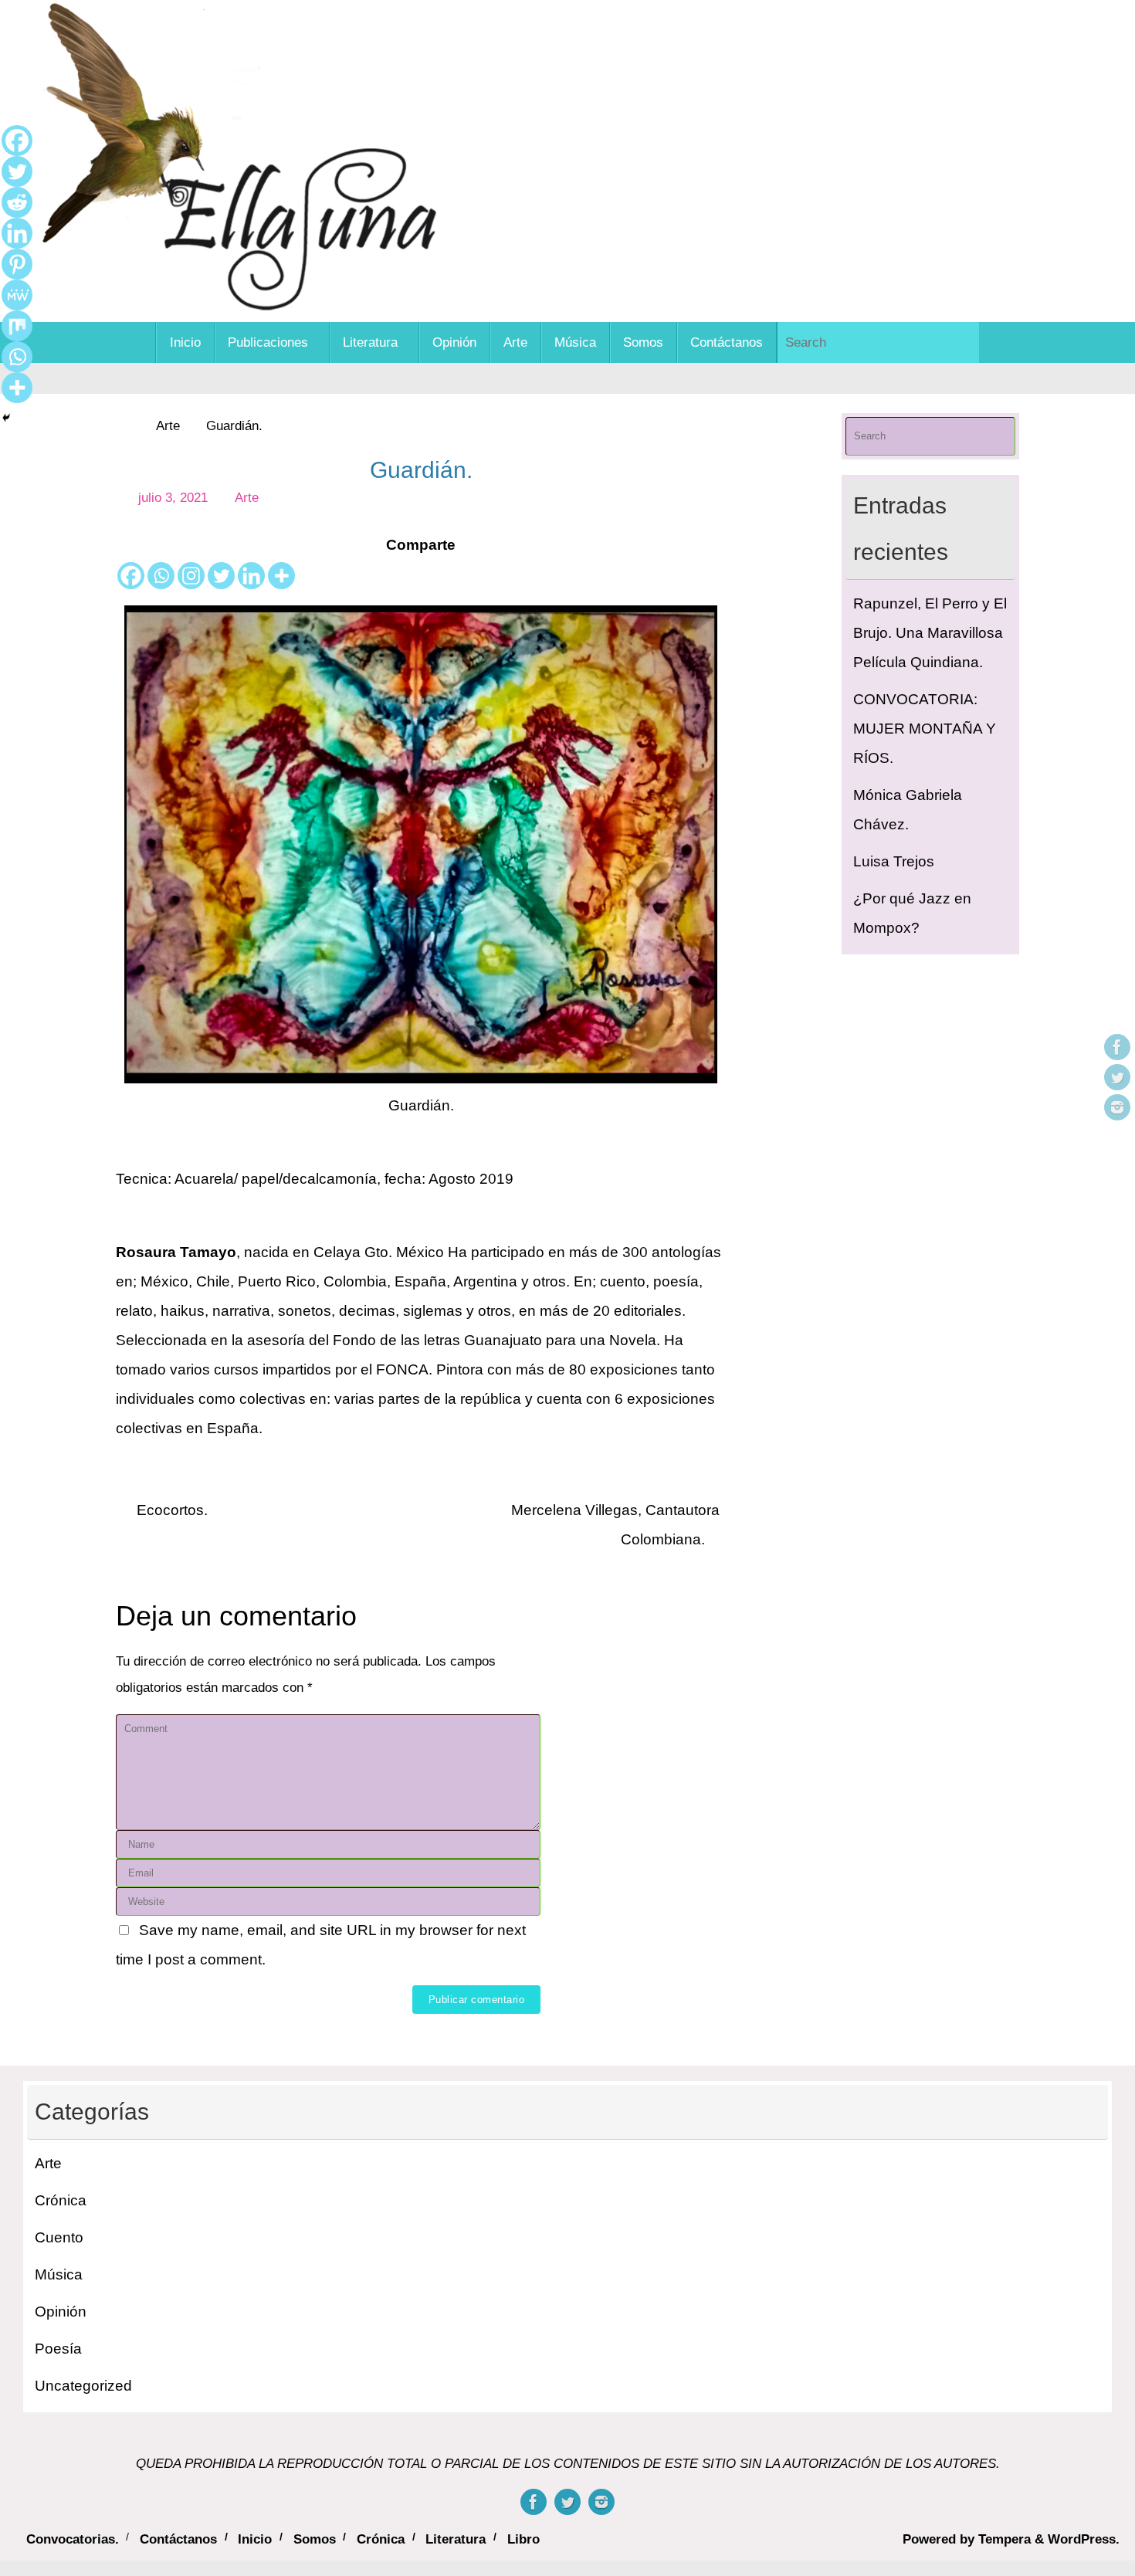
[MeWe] (17, 295)
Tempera (1005, 2539)
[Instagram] (1117, 1107)
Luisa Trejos (894, 861)
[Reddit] (17, 202)
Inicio (255, 2539)
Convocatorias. (73, 2539)
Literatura (456, 2539)
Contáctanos (178, 2539)
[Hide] (6, 418)
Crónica (61, 2200)
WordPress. (1084, 2539)
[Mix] (17, 326)
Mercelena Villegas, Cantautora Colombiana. (615, 1525)
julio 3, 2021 (173, 498)
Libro (523, 2539)
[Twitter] (1117, 1077)
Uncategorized (83, 2386)
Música (59, 2274)
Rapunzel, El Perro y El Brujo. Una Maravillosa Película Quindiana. (930, 633)
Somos (315, 2539)
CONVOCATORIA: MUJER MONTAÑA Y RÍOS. (925, 729)
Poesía (58, 2349)
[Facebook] (1117, 1047)
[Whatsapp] (161, 576)
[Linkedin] (251, 576)
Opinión (61, 2312)
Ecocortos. (170, 1510)
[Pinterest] (17, 264)
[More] (281, 576)
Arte (168, 426)
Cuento (59, 2237)
